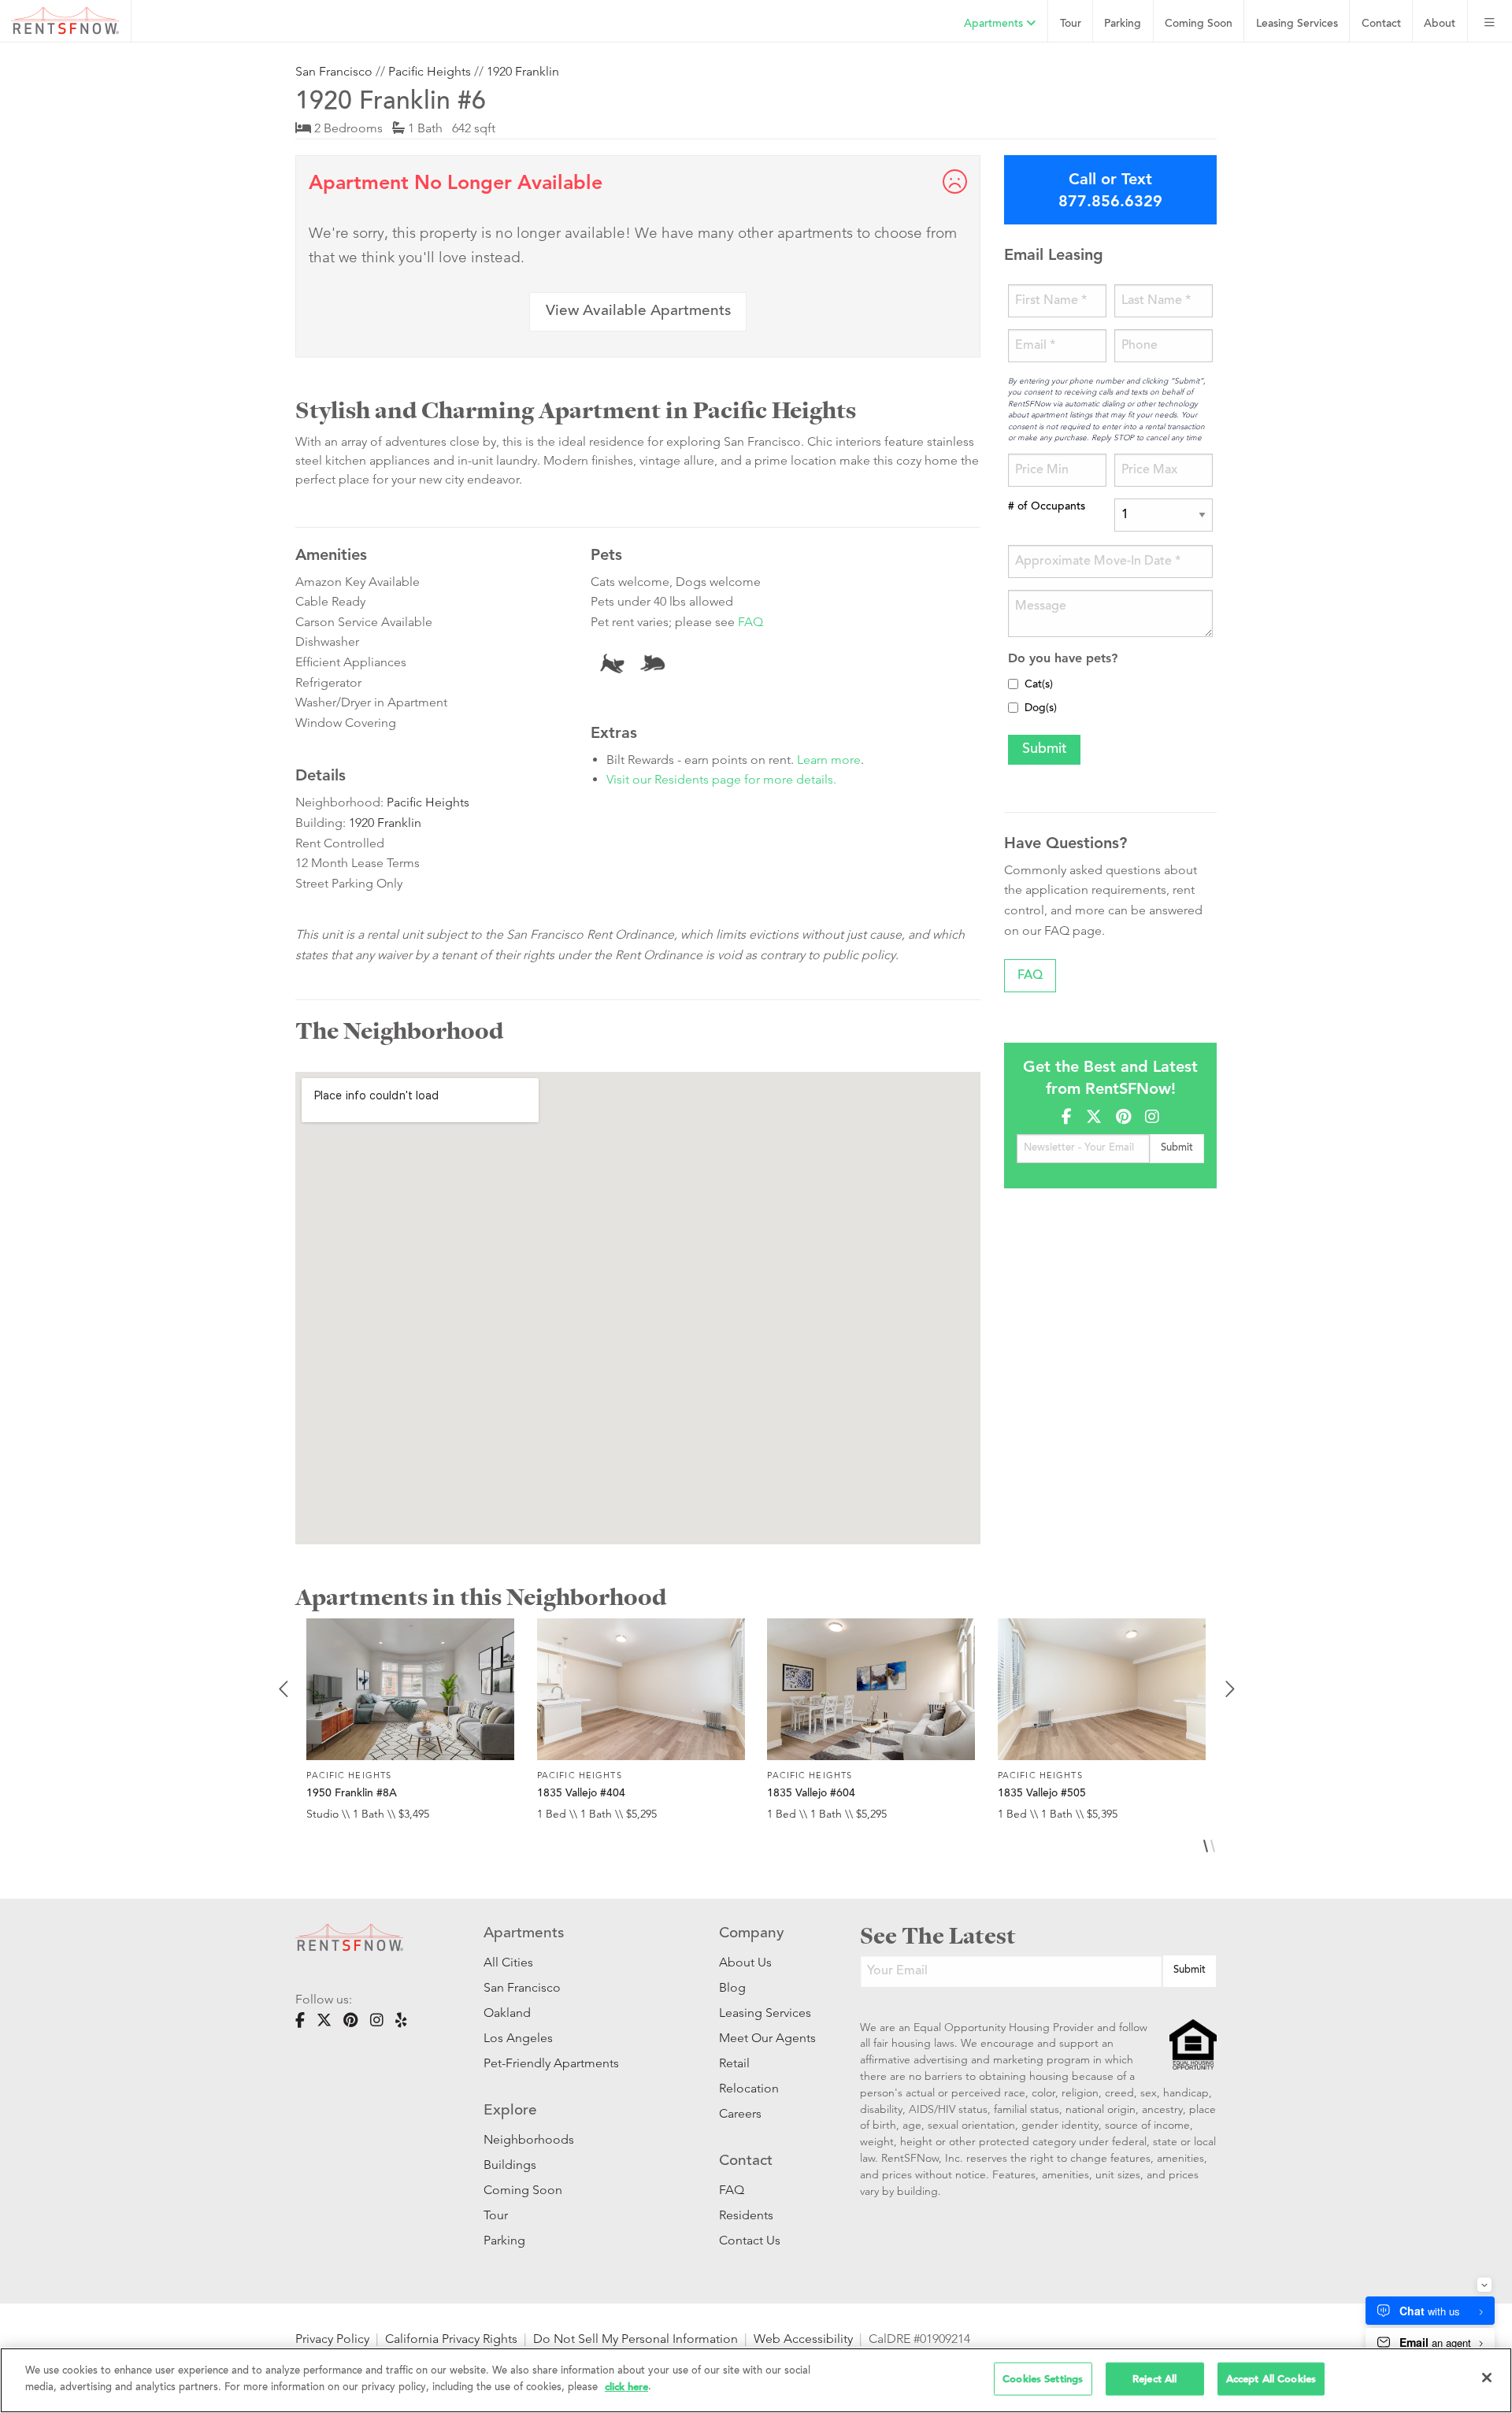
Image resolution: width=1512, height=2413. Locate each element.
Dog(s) (1041, 709)
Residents (746, 2215)
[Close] (1487, 2378)
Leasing (1297, 24)
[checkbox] (1013, 684)
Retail (734, 2063)
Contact (1381, 24)
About (1440, 24)
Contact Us (750, 2240)
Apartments (995, 24)
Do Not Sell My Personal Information (636, 2339)
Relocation (749, 2088)
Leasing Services (765, 2013)
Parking (1123, 24)
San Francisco (334, 71)
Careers (740, 2113)
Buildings (510, 2165)
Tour (1071, 24)
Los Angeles (518, 2038)
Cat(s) (1039, 685)
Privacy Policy (332, 2339)
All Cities (508, 1962)
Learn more (829, 760)
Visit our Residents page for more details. (721, 779)
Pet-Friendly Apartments (551, 2063)
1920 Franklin (523, 71)
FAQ (750, 622)
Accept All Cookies (1271, 2379)
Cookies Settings (1043, 2379)
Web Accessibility (803, 2339)
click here (626, 2386)
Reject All (1154, 2379)
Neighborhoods (529, 2139)
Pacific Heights (430, 71)
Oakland (507, 2013)
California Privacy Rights (451, 2339)
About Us (745, 1962)
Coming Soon (1199, 24)
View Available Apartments (638, 311)
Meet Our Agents (766, 2038)
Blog (732, 1987)
